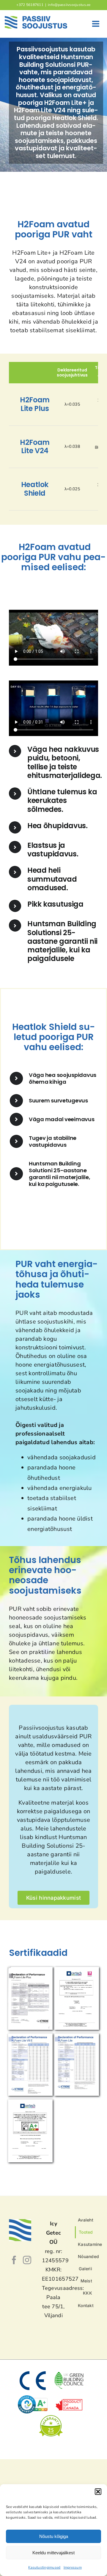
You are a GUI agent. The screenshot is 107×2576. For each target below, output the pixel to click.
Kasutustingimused (44, 2567)
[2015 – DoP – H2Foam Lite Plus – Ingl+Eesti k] (30, 1970)
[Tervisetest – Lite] (30, 2102)
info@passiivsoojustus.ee (69, 5)
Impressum (73, 2567)
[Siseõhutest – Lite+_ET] (77, 1970)
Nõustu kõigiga (54, 2536)
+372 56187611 (30, 5)
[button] (98, 2492)
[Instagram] (27, 2260)
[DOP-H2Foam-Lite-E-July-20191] (30, 2036)
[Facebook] (14, 2260)
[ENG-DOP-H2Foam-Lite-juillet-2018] (77, 2036)
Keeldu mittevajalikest (53, 2553)
